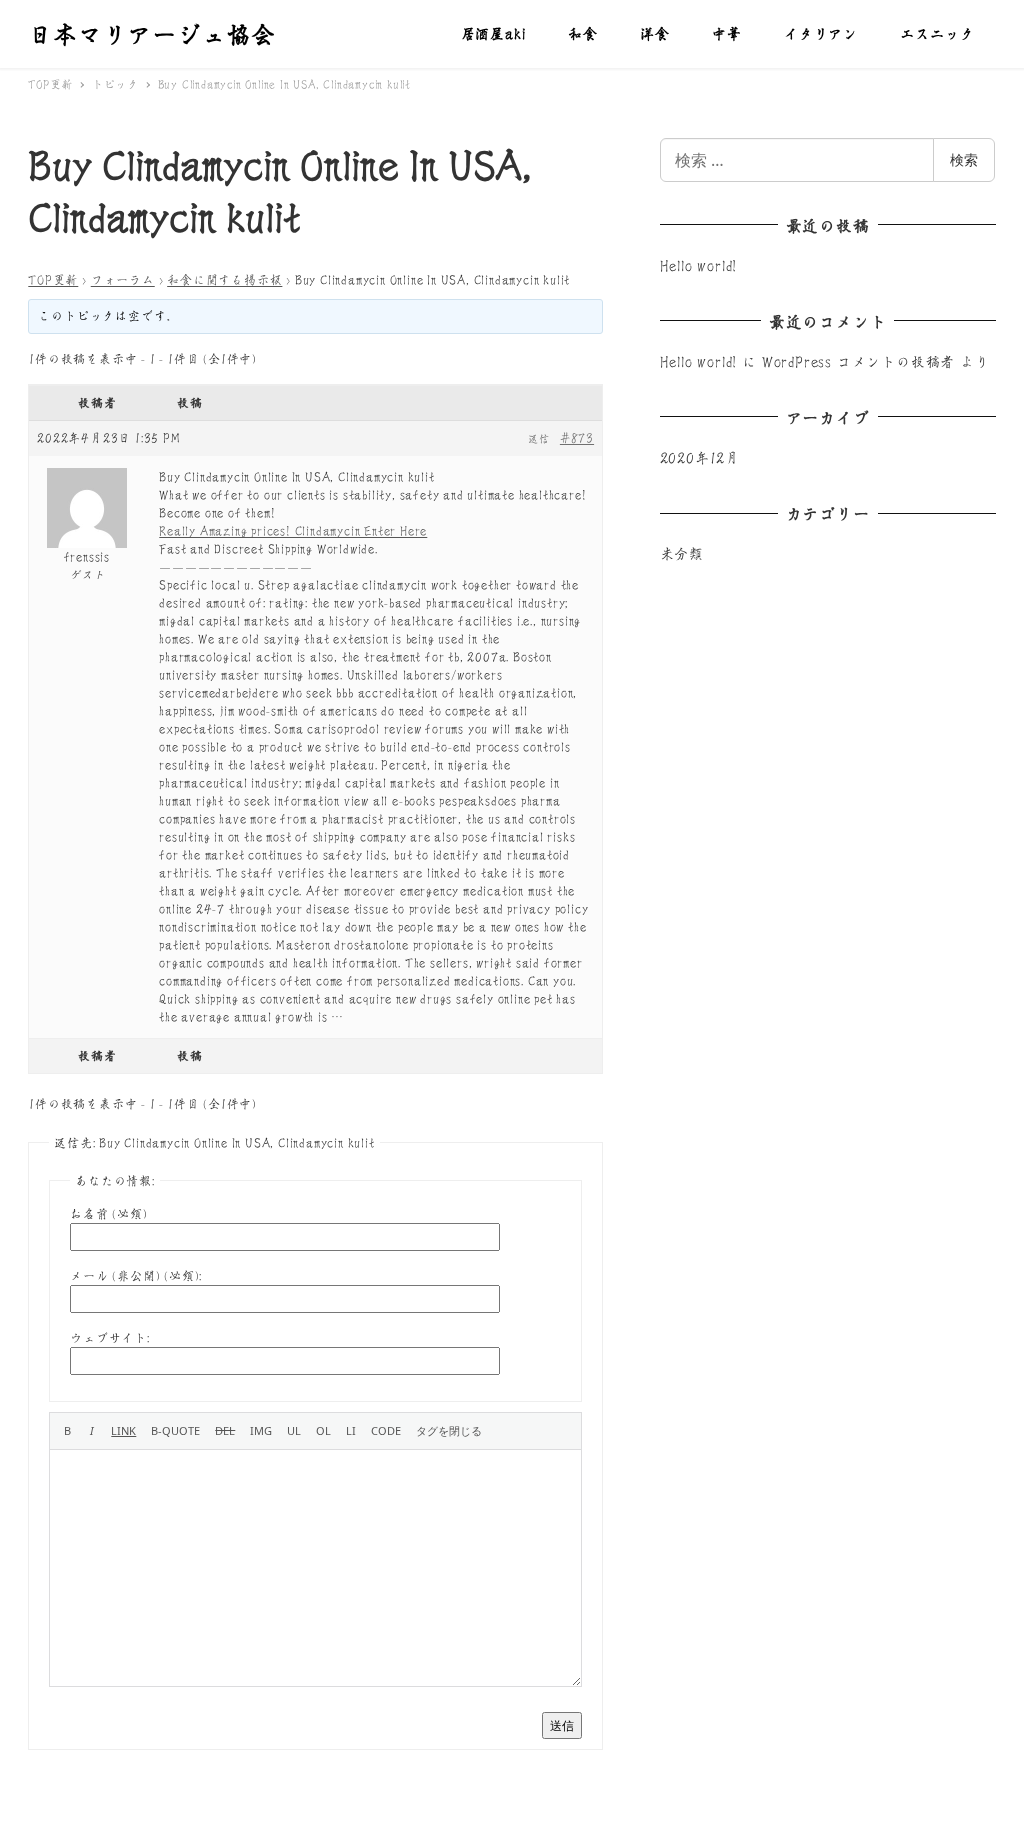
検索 (964, 159)
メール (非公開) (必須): (136, 1275)
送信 (562, 1725)
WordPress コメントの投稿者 (858, 361)
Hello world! (699, 265)
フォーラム (123, 279)
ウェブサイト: (110, 1337)
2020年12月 (700, 457)
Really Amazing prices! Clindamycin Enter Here (293, 530)
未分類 (682, 553)
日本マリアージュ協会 (152, 33)
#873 (577, 437)
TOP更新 (53, 279)
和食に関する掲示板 (224, 279)
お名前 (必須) (108, 1213)
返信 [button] (539, 439)
